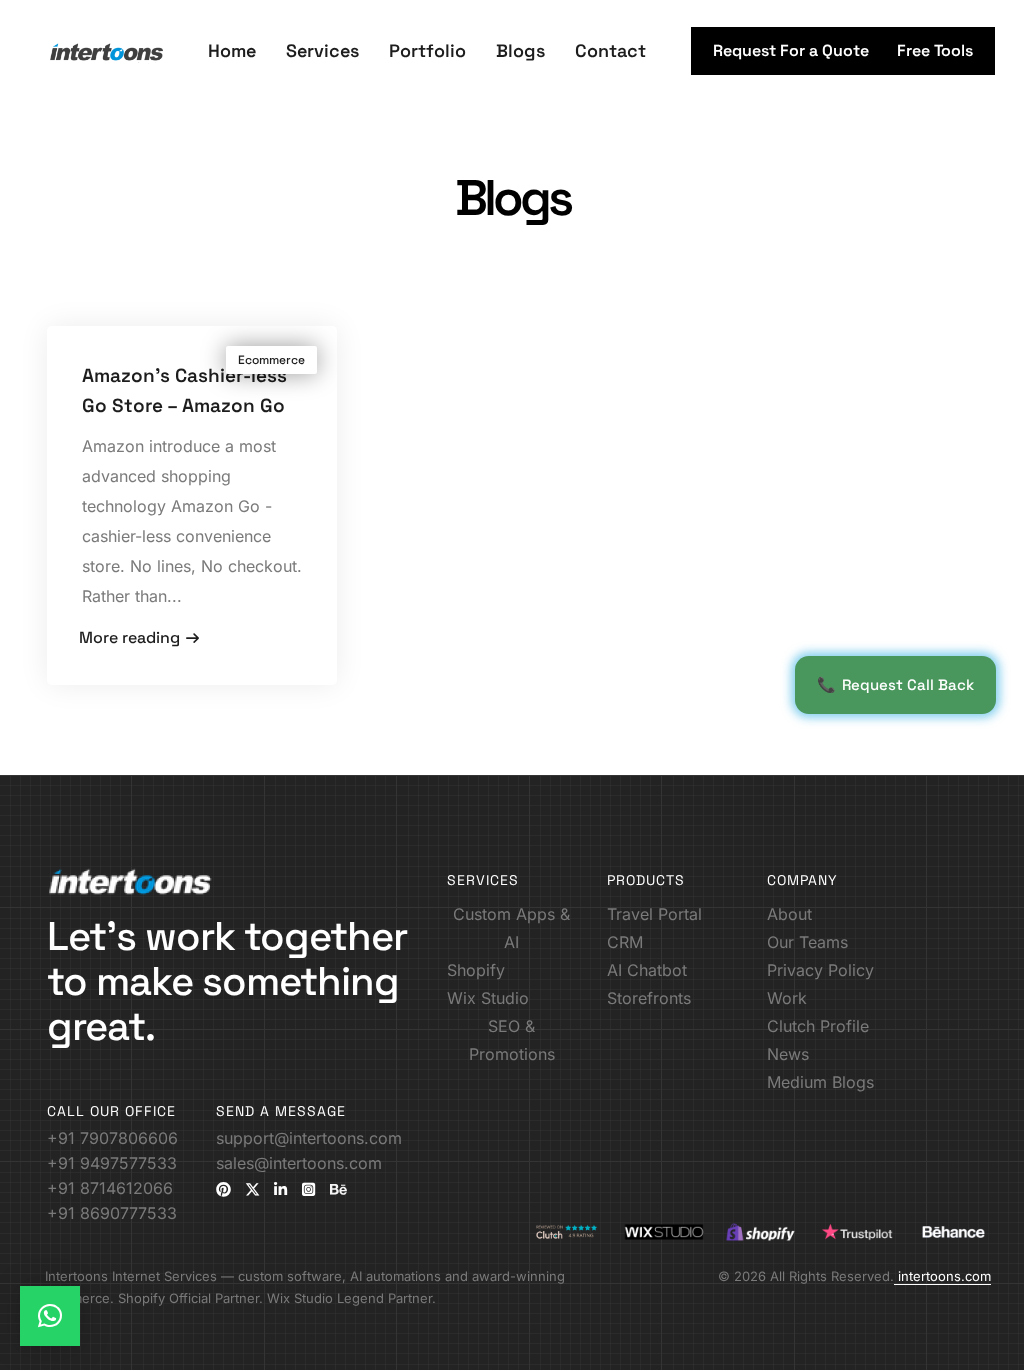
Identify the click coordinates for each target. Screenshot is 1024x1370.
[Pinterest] (223, 1189)
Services (322, 50)
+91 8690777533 (112, 1213)
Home (232, 50)
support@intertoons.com (309, 1138)
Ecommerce (271, 360)
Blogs (520, 50)
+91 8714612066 (110, 1188)
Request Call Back (895, 684)
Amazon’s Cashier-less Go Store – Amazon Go (184, 390)
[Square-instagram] (308, 1189)
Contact (610, 50)
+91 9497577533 (112, 1163)
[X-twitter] (252, 1189)
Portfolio (427, 50)
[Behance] (338, 1189)
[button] (791, 51)
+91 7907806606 (112, 1138)
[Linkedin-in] (280, 1189)
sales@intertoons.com (299, 1163)
